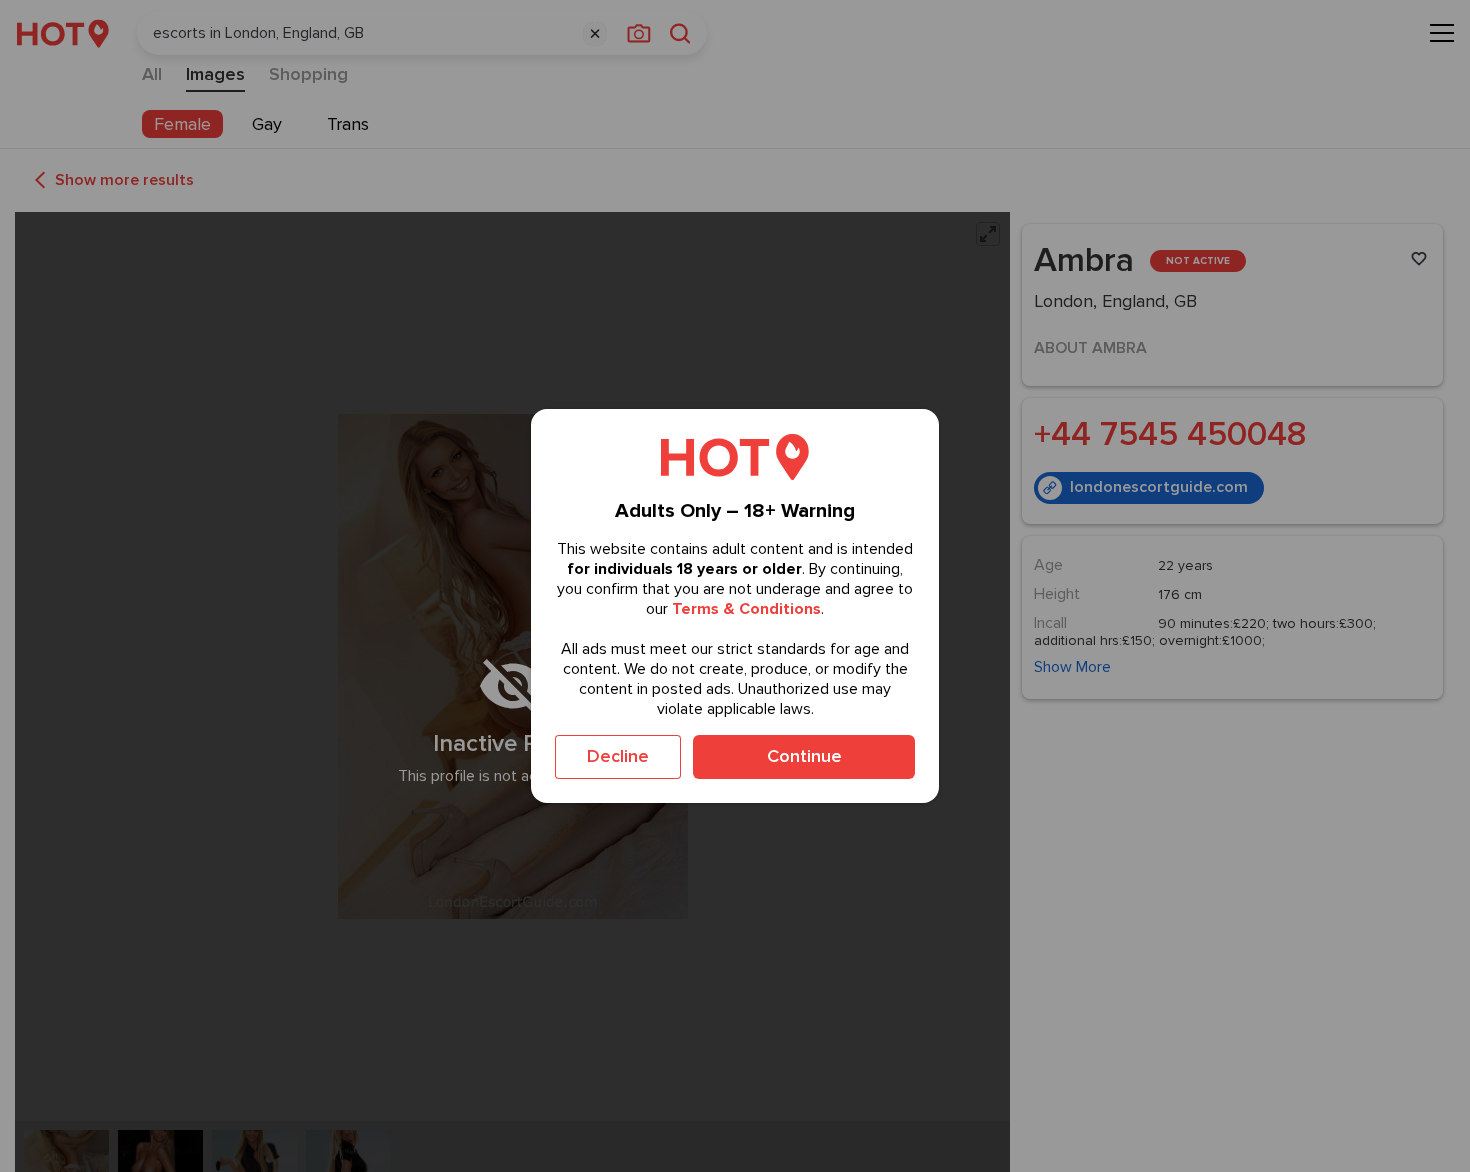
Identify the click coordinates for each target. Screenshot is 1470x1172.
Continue (804, 756)
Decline (618, 756)
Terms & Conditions (746, 609)
